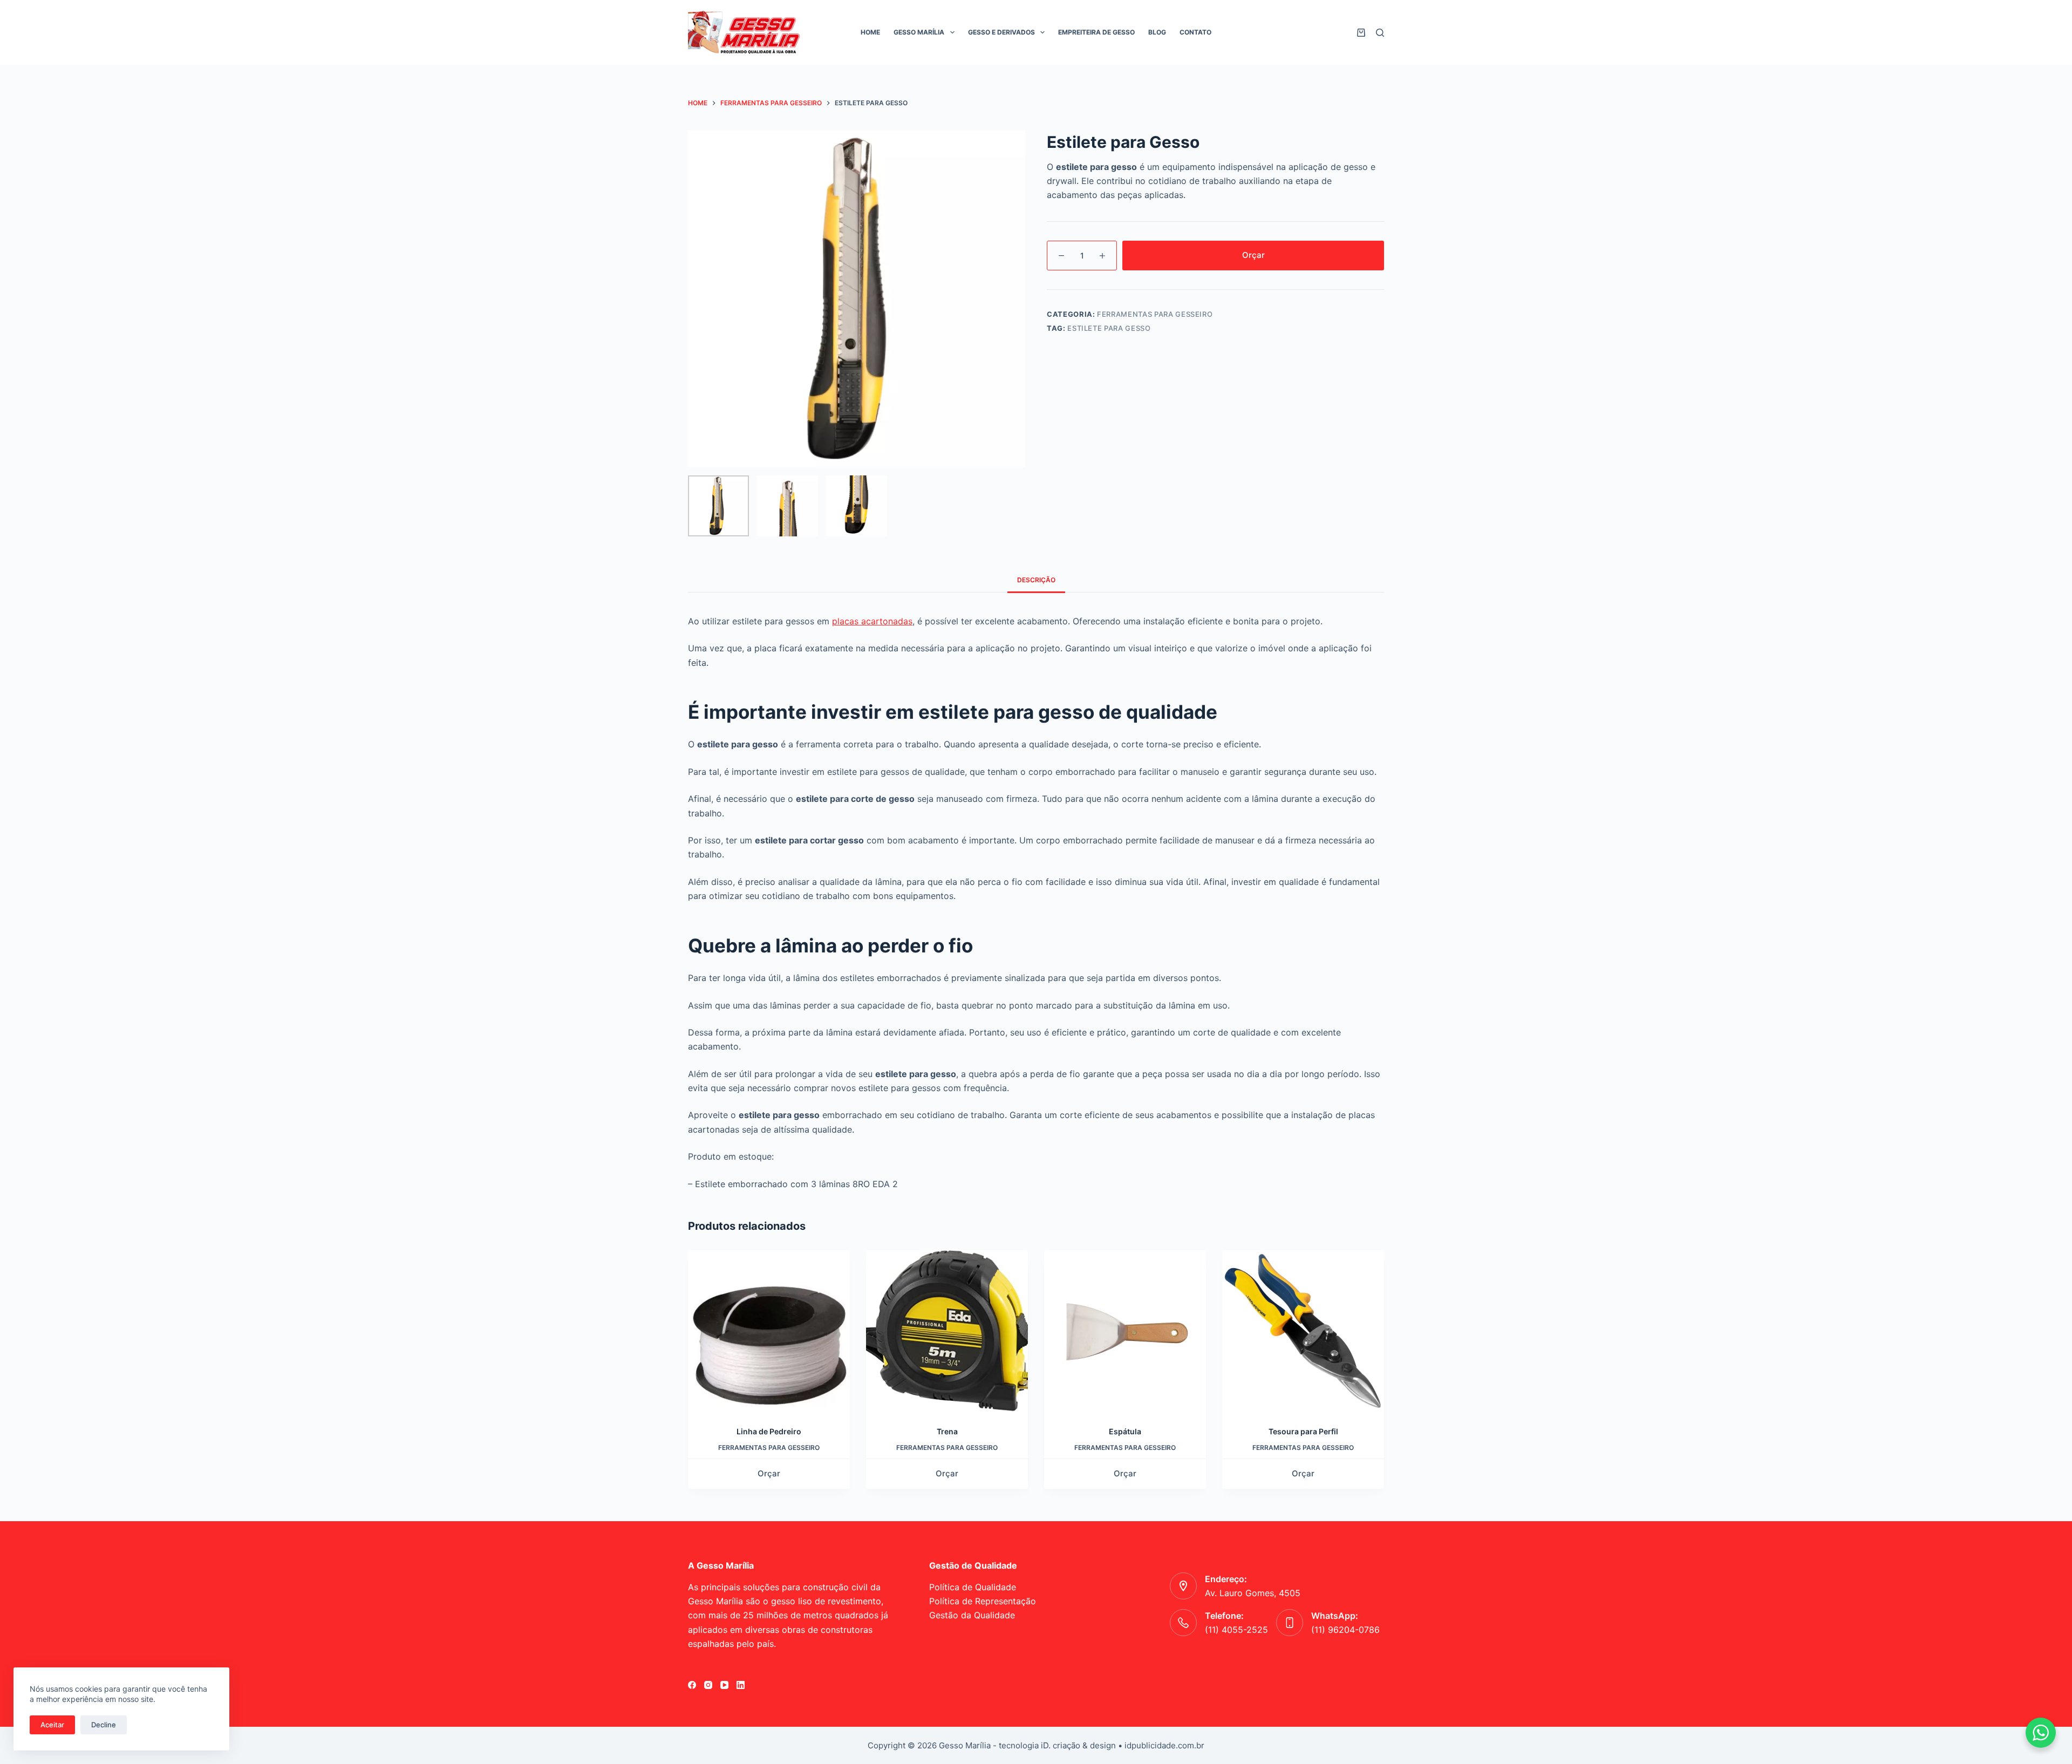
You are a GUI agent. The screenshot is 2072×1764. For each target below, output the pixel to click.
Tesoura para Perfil (1303, 1431)
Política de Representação (983, 1601)
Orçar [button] (1303, 1473)
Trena (947, 1431)
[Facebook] (692, 1685)
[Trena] (947, 1331)
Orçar (1253, 255)
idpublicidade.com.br (1164, 1745)
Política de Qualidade (973, 1587)
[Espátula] (1125, 1331)
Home (870, 32)
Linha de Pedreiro (769, 1431)
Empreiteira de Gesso (1096, 32)
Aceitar (52, 1725)
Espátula (1125, 1431)
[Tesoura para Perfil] (1303, 1331)
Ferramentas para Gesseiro (1155, 314)
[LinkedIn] (741, 1685)
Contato (1195, 32)
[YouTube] (724, 1685)
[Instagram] (708, 1685)
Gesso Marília (919, 32)
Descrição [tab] (1036, 580)
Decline (104, 1725)
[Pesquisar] (1380, 33)
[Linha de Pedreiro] (769, 1331)
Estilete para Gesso (1109, 328)
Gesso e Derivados (1001, 32)
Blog (1157, 32)
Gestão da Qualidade (972, 1615)
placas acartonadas (872, 621)
